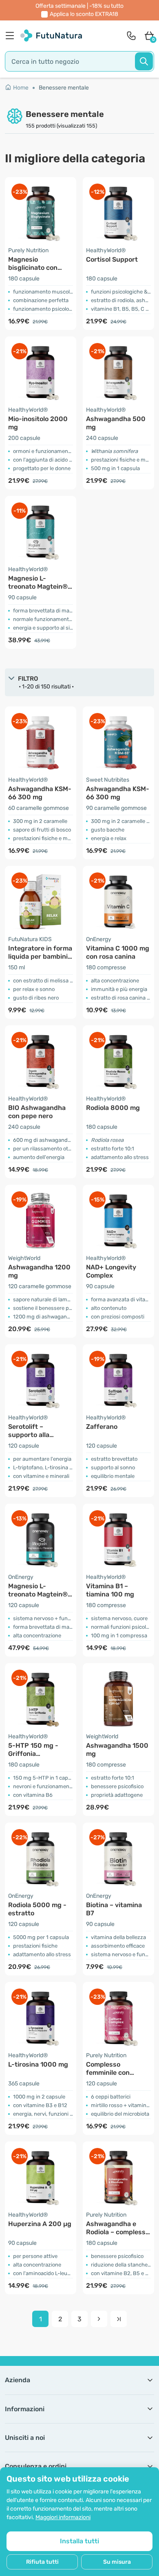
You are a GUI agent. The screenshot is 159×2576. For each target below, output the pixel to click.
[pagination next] (99, 2319)
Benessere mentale (64, 88)
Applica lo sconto (84, 14)
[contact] (131, 36)
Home (21, 88)
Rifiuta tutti (42, 2562)
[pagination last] (119, 2319)
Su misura (117, 2562)
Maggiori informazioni (63, 2517)
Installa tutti (79, 2541)
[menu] (12, 36)
